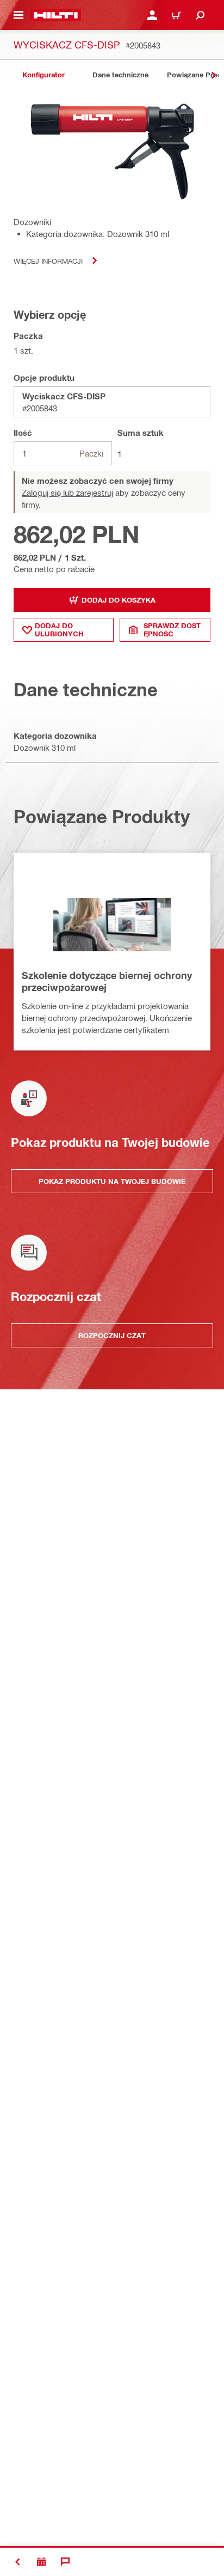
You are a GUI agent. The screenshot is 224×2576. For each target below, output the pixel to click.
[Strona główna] (56, 15)
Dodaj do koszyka (119, 600)
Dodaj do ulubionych (59, 630)
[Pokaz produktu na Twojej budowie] (41, 2562)
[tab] (43, 75)
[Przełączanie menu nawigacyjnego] (18, 15)
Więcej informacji (48, 261)
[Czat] (65, 2562)
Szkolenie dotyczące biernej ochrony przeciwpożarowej (107, 981)
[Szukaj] (200, 15)
